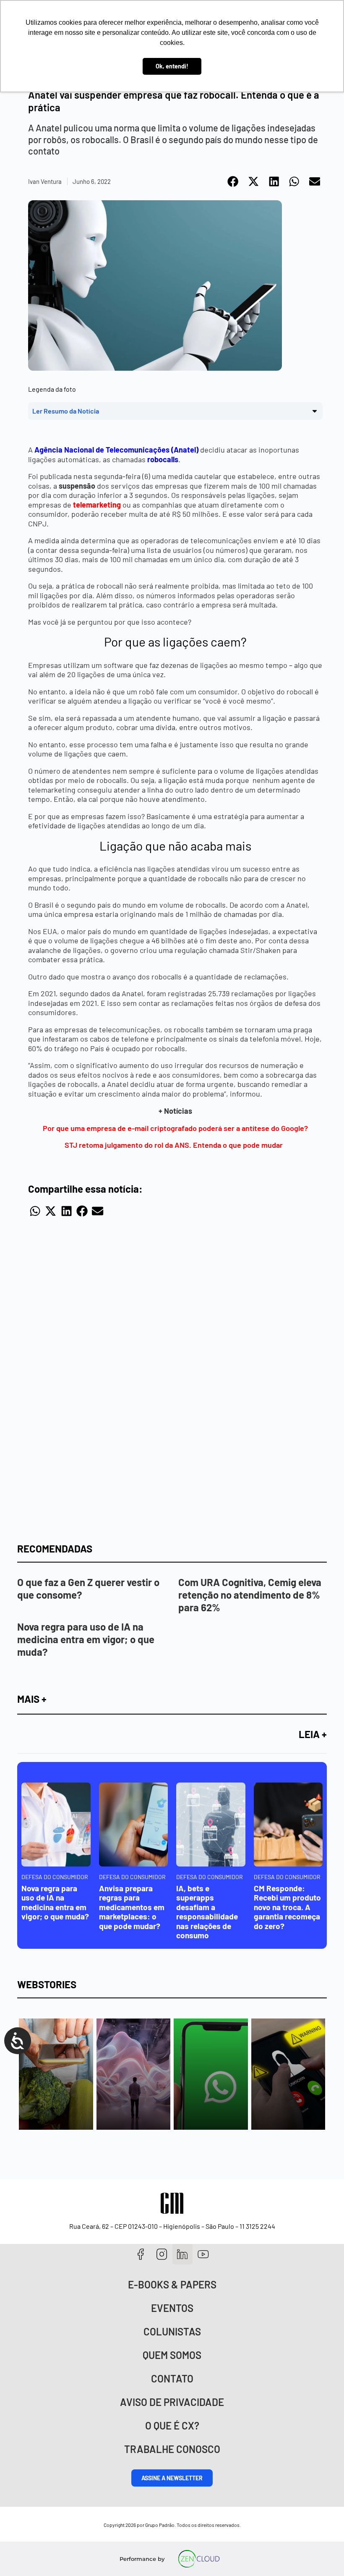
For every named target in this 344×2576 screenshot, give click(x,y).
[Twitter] (183, 2254)
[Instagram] (162, 2254)
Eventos (172, 2308)
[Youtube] (203, 2254)
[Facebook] (141, 2254)
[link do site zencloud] (199, 2559)
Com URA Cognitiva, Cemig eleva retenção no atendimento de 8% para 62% (250, 1595)
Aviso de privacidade (172, 2402)
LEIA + (313, 1734)
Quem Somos (172, 2355)
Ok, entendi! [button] (172, 66)
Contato (172, 2378)
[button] (233, 182)
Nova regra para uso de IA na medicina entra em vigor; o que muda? (86, 1639)
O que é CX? (172, 2425)
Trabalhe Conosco (172, 2449)
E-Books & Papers (172, 2284)
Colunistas (172, 2331)
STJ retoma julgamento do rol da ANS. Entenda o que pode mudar (175, 1145)
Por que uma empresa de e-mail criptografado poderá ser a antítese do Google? (175, 1128)
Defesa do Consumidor (55, 1877)
